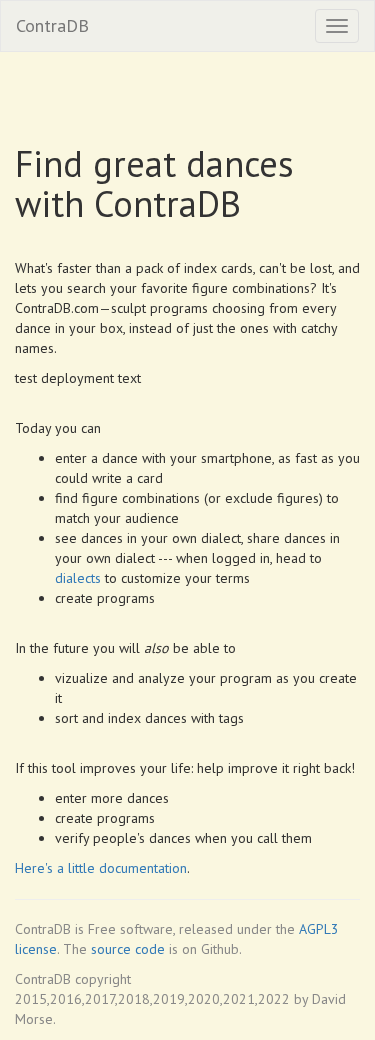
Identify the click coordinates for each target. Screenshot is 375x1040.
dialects (78, 578)
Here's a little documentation (101, 868)
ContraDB (52, 25)
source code (128, 949)
